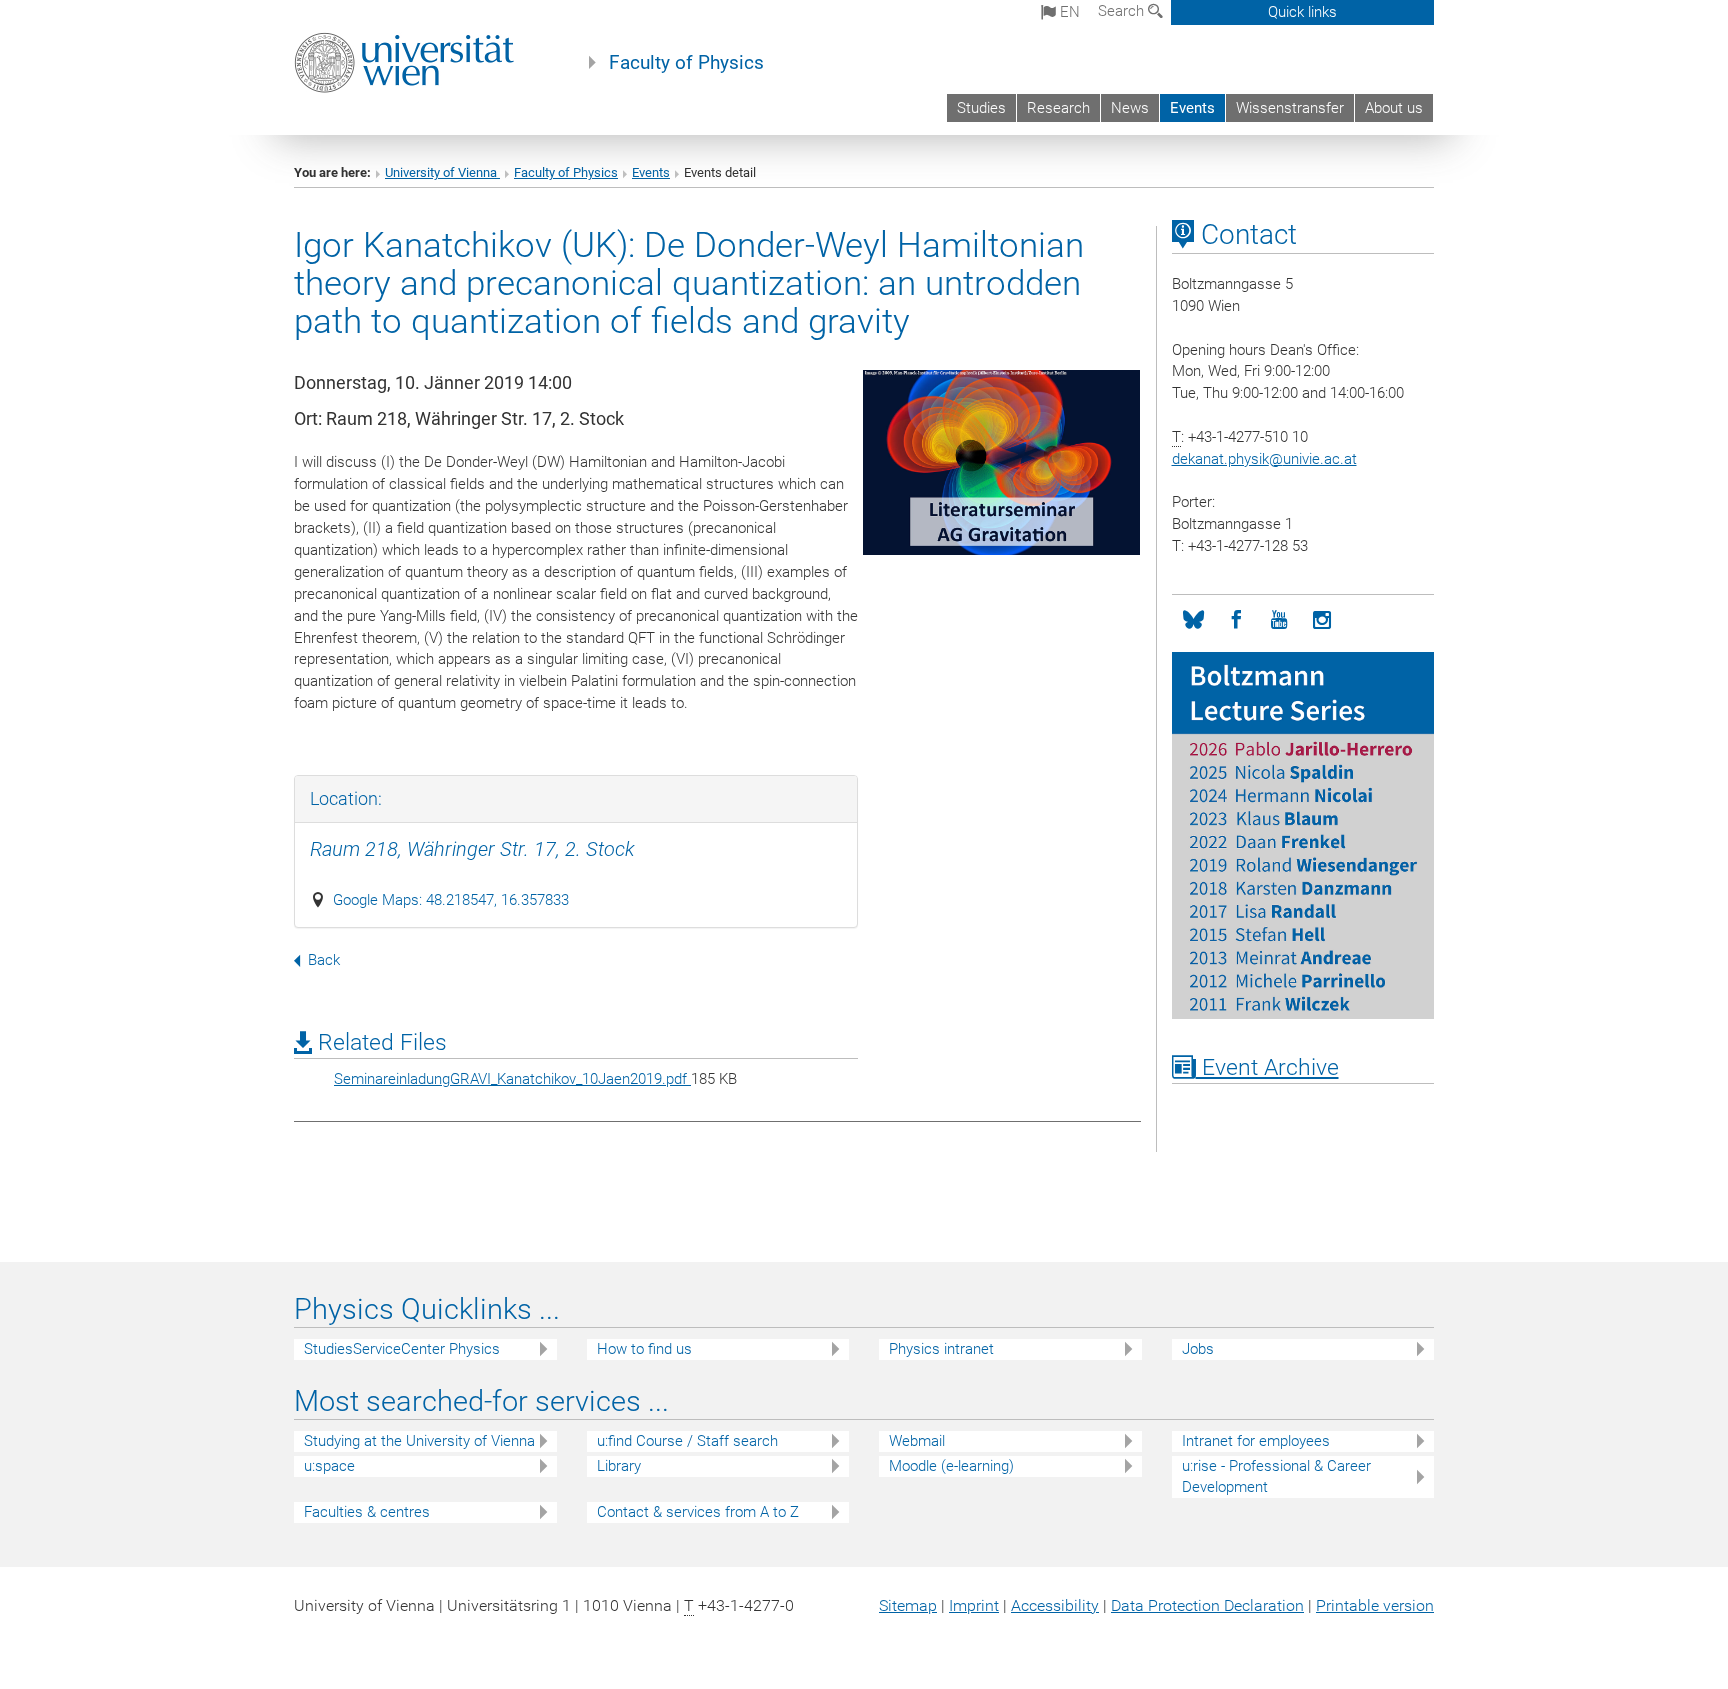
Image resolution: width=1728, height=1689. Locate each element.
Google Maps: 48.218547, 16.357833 (451, 900)
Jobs (1198, 1349)
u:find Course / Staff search (687, 1441)
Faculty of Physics (686, 63)
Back (324, 960)
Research (1058, 108)
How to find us (644, 1349)
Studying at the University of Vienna (419, 1441)
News (1130, 108)
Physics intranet (941, 1349)
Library (619, 1466)
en (1068, 12)
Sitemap (908, 1605)
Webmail (917, 1441)
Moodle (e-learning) (951, 1466)
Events (1192, 108)
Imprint (974, 1605)
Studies (981, 108)
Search (1123, 11)
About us (1394, 108)
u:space (329, 1466)
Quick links (1302, 12)
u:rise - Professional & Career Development (1276, 1476)
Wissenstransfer (1290, 108)
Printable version (1375, 1605)
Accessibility (1055, 1605)
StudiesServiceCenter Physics (402, 1349)
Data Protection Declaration (1207, 1605)
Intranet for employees (1256, 1441)
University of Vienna (442, 172)
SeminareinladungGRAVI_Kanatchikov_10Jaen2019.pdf (512, 1079)
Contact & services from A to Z (698, 1512)
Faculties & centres (367, 1512)
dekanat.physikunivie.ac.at (1264, 459)
